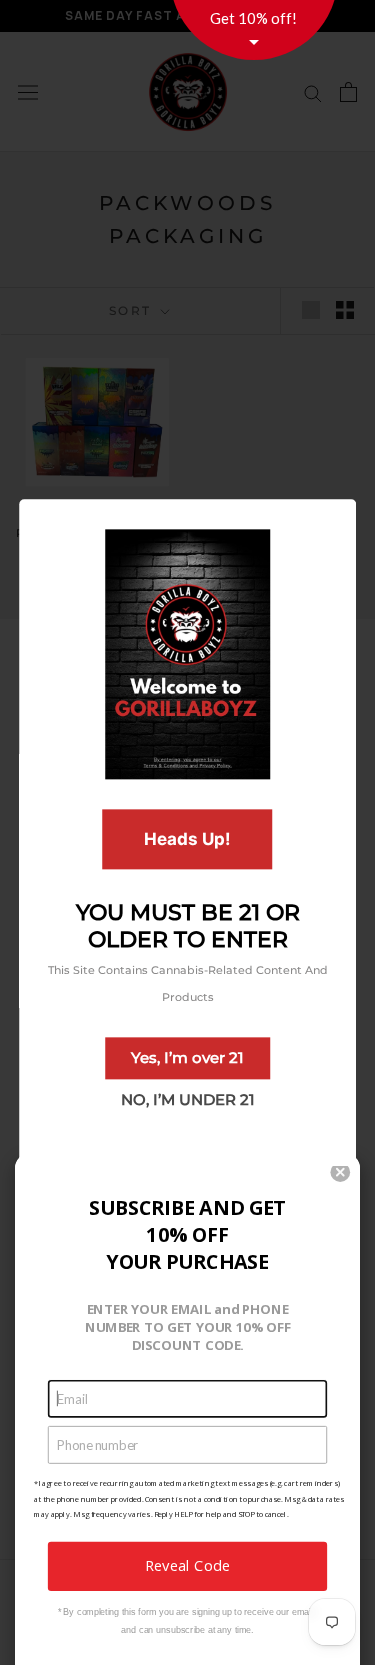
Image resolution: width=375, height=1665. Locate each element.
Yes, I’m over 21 (187, 1057)
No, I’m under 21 (188, 1099)
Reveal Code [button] (187, 1566)
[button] (340, 1172)
